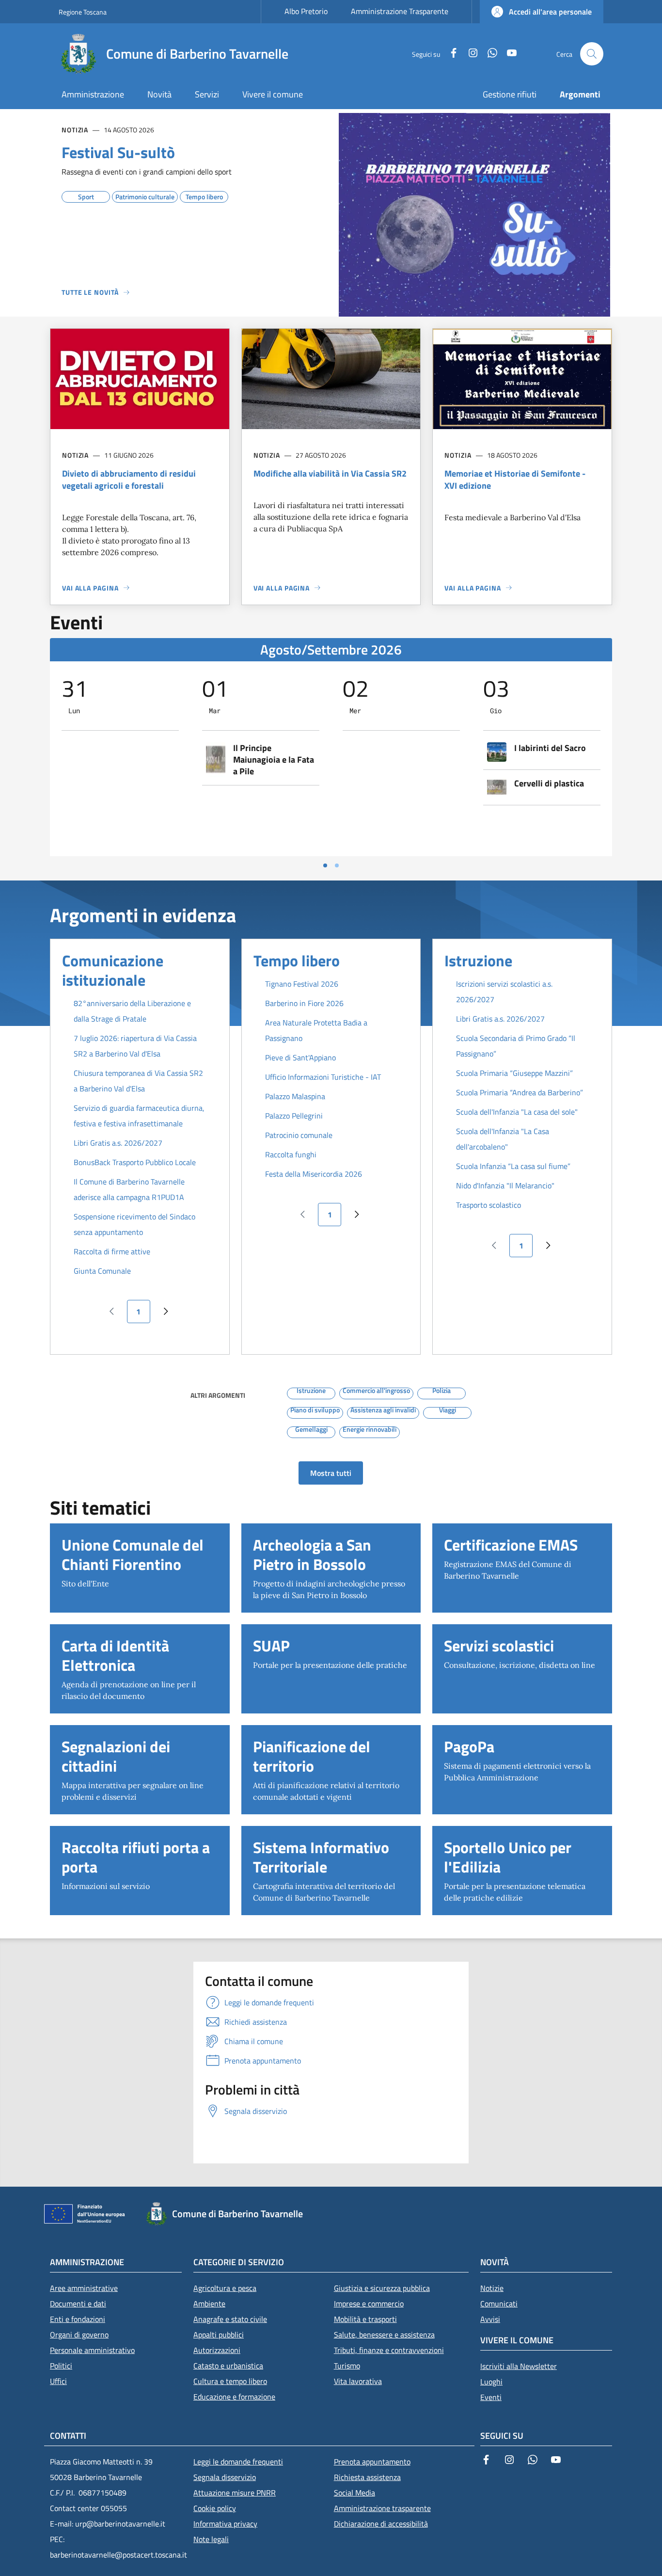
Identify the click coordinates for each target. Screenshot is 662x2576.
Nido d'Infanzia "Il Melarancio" (505, 1185)
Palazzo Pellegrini (294, 1116)
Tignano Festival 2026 (302, 984)
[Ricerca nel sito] (592, 54)
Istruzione (478, 960)
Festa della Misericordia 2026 (314, 1174)
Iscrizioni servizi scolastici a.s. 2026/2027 (504, 992)
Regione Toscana (83, 12)
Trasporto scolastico (489, 1205)
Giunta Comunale (102, 1271)
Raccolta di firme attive (112, 1251)
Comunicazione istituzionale (113, 970)
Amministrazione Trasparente (400, 11)
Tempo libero (297, 960)
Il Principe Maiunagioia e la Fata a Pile (274, 760)
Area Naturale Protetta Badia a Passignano (316, 1030)
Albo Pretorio (306, 11)
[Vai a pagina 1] (325, 865)
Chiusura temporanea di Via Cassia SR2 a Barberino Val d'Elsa (138, 1081)
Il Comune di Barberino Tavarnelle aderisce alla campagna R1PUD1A (129, 1189)
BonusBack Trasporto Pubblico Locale (135, 1162)
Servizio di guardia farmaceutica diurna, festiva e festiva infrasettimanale (139, 1116)
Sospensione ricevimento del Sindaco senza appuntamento (134, 1224)
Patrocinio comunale (299, 1135)
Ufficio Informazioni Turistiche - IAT (323, 1077)
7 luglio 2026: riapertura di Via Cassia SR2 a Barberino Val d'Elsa (135, 1046)
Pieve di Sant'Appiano (300, 1057)
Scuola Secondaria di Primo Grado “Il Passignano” (516, 1046)
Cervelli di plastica (549, 784)
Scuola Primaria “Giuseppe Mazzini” (514, 1073)
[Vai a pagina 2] (337, 865)
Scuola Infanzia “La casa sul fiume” (513, 1166)
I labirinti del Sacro (550, 748)
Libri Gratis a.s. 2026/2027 (118, 1143)
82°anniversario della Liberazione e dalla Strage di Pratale (132, 1011)
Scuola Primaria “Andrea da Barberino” (520, 1092)
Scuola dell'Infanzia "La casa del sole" (517, 1112)
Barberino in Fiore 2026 (304, 1003)
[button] (542, 12)
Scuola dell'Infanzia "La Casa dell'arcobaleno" (503, 1139)
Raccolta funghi (291, 1154)
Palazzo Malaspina (295, 1096)
